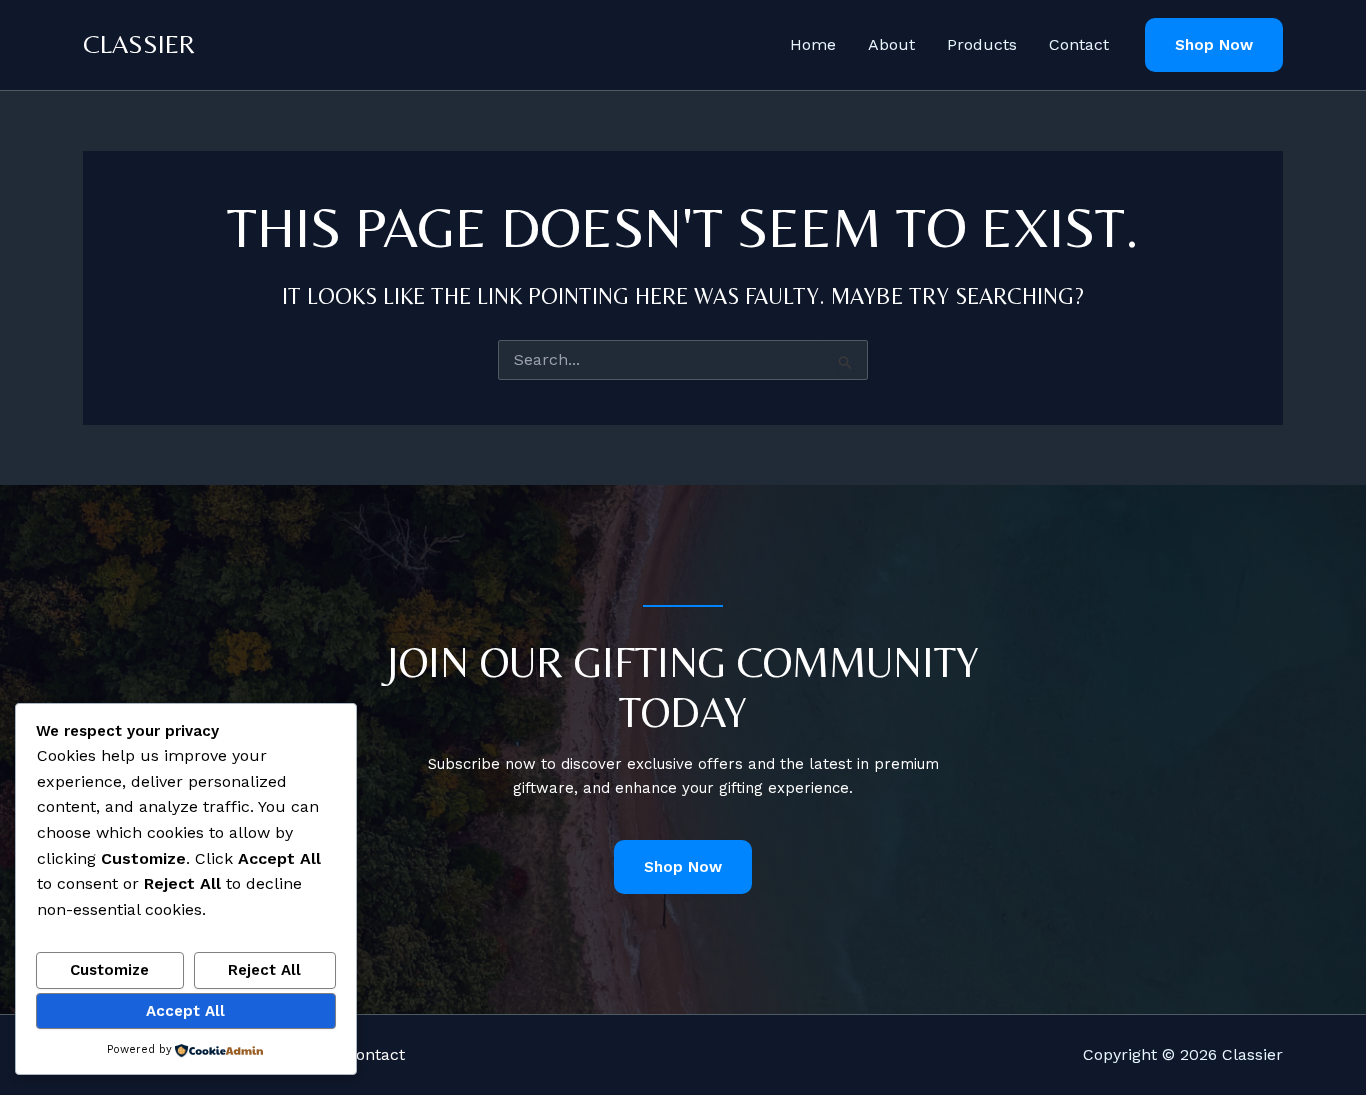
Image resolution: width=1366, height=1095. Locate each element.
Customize (109, 970)
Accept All (185, 1011)
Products (982, 44)
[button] (1214, 45)
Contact (1079, 44)
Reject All (264, 970)
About (891, 44)
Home (813, 44)
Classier (139, 44)
